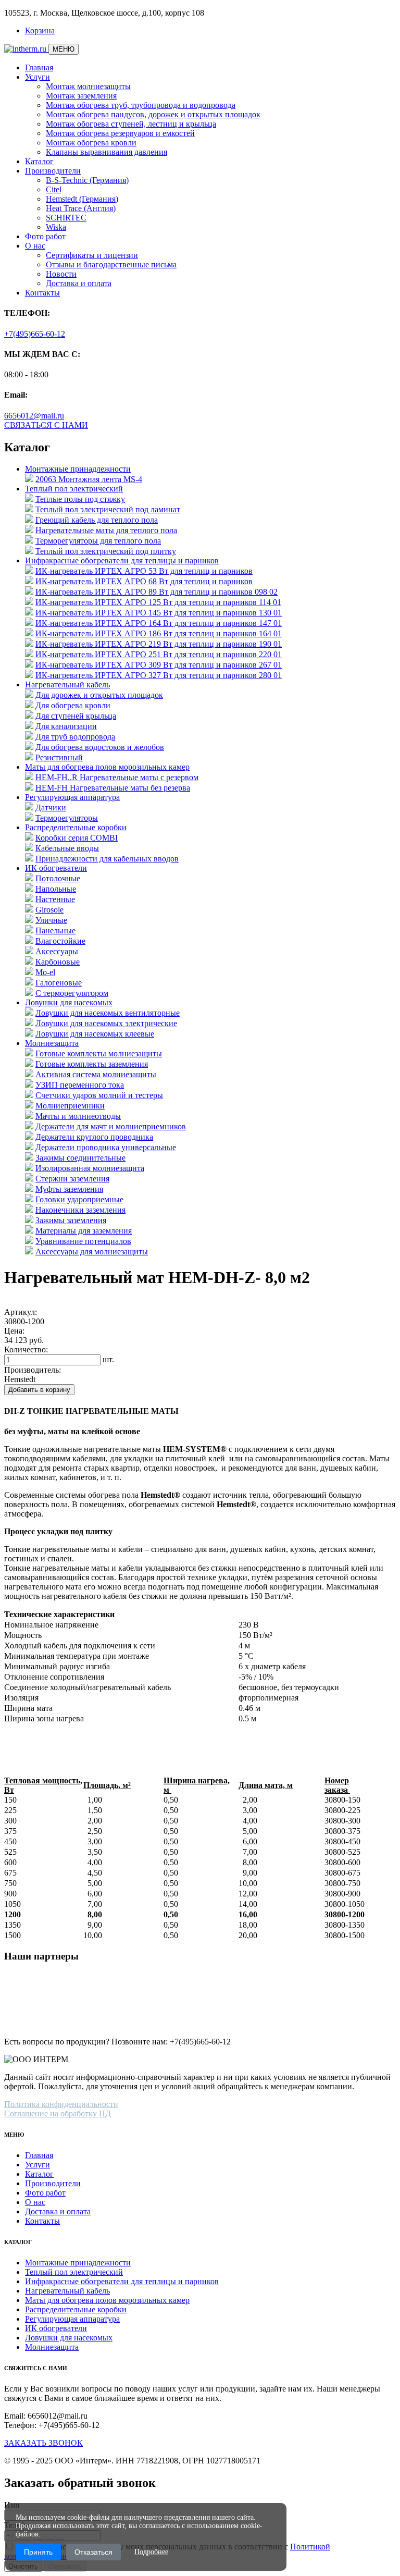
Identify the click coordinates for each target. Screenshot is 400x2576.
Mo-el (45, 972)
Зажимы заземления (71, 1220)
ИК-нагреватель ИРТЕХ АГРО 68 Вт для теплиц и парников (144, 581)
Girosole (49, 910)
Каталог (39, 161)
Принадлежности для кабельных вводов (107, 859)
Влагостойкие (60, 941)
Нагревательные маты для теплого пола (106, 530)
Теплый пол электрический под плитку (106, 551)
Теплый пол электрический (74, 489)
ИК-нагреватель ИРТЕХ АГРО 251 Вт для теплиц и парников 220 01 (159, 654)
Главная (39, 67)
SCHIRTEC (66, 218)
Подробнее (151, 2552)
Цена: (14, 1331)
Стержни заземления (72, 1179)
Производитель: (33, 1370)
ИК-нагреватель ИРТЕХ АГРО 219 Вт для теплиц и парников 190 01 (159, 644)
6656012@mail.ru (34, 416)
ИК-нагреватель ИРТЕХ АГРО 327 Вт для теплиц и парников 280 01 (159, 675)
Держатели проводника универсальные (106, 1147)
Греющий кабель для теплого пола (97, 520)
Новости (61, 274)
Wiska (56, 227)
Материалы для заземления (84, 1231)
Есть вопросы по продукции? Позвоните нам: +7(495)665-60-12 (117, 2042)
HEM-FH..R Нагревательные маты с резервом (117, 777)
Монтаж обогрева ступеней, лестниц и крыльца (131, 124)
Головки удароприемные (79, 1199)
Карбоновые (58, 962)
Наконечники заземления (80, 1210)
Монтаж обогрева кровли (91, 143)
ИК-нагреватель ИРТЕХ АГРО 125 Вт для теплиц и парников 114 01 (158, 602)
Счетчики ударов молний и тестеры (99, 1095)
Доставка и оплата (79, 283)
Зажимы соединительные (80, 1158)
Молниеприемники (70, 1106)
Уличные (51, 920)
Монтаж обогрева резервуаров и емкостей (120, 133)
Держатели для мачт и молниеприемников (111, 1126)
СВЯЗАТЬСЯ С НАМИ (46, 425)
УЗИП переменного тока (80, 1085)
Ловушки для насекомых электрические (106, 1023)
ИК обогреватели (56, 868)
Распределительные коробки (76, 827)
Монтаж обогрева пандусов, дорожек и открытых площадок (153, 114)
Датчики (51, 808)
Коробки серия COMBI (77, 838)
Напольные (56, 889)
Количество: (26, 1349)
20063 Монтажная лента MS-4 (89, 479)
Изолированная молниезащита (90, 1168)
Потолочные (58, 878)
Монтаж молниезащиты (88, 86)
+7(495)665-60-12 (35, 334)
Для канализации (66, 726)
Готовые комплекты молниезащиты (99, 1053)
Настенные (55, 899)
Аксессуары (57, 951)
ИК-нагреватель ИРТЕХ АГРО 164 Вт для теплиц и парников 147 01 (159, 623)
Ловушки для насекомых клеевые (95, 1034)
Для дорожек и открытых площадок (99, 695)
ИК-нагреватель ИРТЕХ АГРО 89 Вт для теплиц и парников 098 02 (157, 592)
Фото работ (45, 236)
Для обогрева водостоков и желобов (100, 747)
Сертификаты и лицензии (92, 255)
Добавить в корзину (39, 1390)
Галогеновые (59, 983)
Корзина (40, 30)
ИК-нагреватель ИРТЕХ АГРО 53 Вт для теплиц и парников (144, 571)
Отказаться (93, 2552)
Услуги (37, 77)
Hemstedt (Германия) (82, 199)
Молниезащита (52, 1043)
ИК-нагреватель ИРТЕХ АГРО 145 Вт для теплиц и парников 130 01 (159, 613)
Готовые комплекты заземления (92, 1064)
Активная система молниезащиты (96, 1074)
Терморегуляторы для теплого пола (98, 541)
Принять (38, 2552)
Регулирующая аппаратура (72, 797)
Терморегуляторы (67, 818)
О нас (35, 246)
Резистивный (59, 757)
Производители (53, 171)
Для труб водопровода (75, 737)
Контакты (42, 293)
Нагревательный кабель (67, 685)
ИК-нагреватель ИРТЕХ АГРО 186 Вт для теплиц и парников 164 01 (159, 633)
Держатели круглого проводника (94, 1137)
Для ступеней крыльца (76, 716)
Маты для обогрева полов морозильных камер (107, 767)
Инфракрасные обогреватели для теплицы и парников (122, 560)
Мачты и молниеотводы (78, 1116)
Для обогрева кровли (73, 705)
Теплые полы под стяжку (80, 499)
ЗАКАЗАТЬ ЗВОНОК (43, 2443)
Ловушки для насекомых (69, 1002)
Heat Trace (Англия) (81, 208)
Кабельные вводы (67, 848)
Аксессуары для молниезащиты (92, 1252)
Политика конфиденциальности (61, 2104)
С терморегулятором (72, 993)
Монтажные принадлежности (78, 469)
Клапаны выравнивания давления (107, 152)
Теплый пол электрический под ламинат (108, 509)
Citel (54, 189)
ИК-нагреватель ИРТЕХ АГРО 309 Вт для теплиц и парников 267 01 (159, 665)
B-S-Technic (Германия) (87, 180)
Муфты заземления (69, 1189)
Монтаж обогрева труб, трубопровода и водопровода (141, 105)
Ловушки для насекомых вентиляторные (108, 1013)
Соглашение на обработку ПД (58, 2113)
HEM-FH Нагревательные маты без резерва (113, 788)
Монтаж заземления (81, 96)
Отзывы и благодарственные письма (111, 264)
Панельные (55, 930)
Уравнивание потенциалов (83, 1241)
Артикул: (21, 1312)
